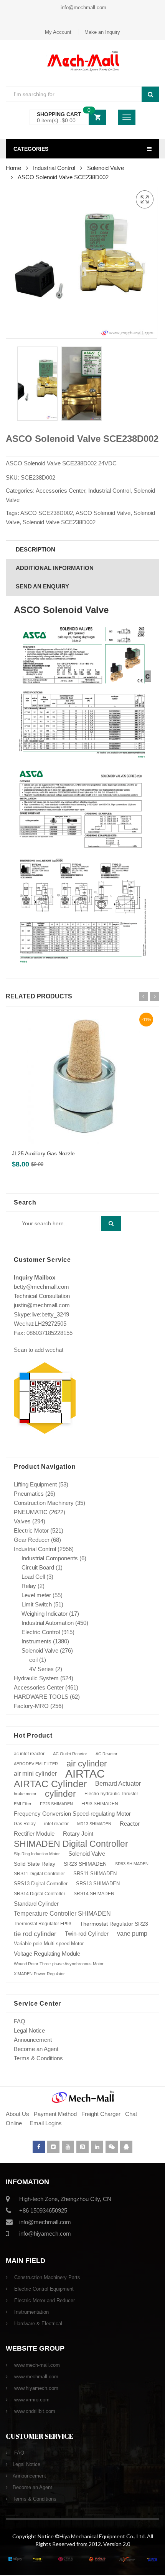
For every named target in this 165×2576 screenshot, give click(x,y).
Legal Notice (29, 2030)
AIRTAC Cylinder (50, 1784)
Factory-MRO (31, 1706)
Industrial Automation (48, 1623)
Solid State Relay (35, 1864)
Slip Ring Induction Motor (37, 1854)
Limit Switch (37, 1604)
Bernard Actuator (118, 1784)
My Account (58, 32)
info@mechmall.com (83, 7)
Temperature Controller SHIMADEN (62, 1914)
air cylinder (87, 1764)
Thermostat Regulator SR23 (114, 1924)
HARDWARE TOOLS (41, 1697)
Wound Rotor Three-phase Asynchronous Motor (59, 1964)
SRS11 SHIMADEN (95, 1874)
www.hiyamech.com (35, 2388)
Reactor (130, 1824)
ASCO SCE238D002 (47, 513)
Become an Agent (36, 2049)
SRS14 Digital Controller (40, 1894)
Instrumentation (31, 2312)
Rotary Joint (78, 1834)
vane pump (132, 1934)
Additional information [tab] (55, 568)
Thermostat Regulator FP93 (43, 1924)
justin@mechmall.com (42, 1305)
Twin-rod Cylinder (87, 1934)
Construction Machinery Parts (46, 2277)
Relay (29, 1586)
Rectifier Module (34, 1834)
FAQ (20, 2021)
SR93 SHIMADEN (132, 1864)
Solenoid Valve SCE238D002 (59, 522)
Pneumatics (29, 1494)
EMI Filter (23, 1804)
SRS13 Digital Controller (41, 1884)
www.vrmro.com (31, 2400)
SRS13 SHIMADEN (98, 1884)
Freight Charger (101, 2114)
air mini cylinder (35, 1774)
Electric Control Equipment (43, 2289)
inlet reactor (56, 1824)
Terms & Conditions (38, 2058)
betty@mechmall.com (41, 1287)
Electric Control (41, 1632)
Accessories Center (60, 491)
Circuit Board (38, 1567)
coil (33, 1660)
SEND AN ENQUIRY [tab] (42, 586)
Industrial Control (54, 168)
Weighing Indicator (45, 1614)
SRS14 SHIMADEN (94, 1894)
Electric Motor (31, 1530)
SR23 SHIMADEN (85, 1864)
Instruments (36, 1641)
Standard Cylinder (36, 1904)
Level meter (36, 1595)
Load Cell (33, 1577)
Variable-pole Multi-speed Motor (49, 1944)
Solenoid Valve (106, 168)
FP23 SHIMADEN (56, 1804)
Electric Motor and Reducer (44, 2300)
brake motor (25, 1794)
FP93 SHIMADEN (100, 1804)
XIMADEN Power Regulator (39, 1974)
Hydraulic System (36, 1678)
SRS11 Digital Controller (39, 1874)
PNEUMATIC (31, 1512)
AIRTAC (85, 1774)
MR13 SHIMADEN (94, 1824)
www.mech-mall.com (36, 2365)
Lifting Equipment (35, 1484)
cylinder (60, 1794)
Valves (22, 1521)
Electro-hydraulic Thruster (111, 1794)
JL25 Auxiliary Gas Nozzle (43, 1153)
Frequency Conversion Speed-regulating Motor (72, 1814)
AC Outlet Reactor (70, 1754)
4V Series (41, 1669)
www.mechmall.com (35, 2377)
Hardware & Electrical (37, 2324)
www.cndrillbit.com (34, 2411)
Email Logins (46, 2123)
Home (13, 168)
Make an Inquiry (102, 32)
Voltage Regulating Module (47, 1954)
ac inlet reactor (29, 1754)
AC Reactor (106, 1754)
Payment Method (56, 2114)
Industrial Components (50, 1558)
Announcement (33, 2040)
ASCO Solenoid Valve (103, 513)
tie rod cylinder (35, 1934)
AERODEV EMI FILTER (36, 1764)
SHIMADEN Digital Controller (71, 1844)
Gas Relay (25, 1824)
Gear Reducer (32, 1540)
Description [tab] (35, 549)
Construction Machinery (44, 1503)
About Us (17, 2114)
